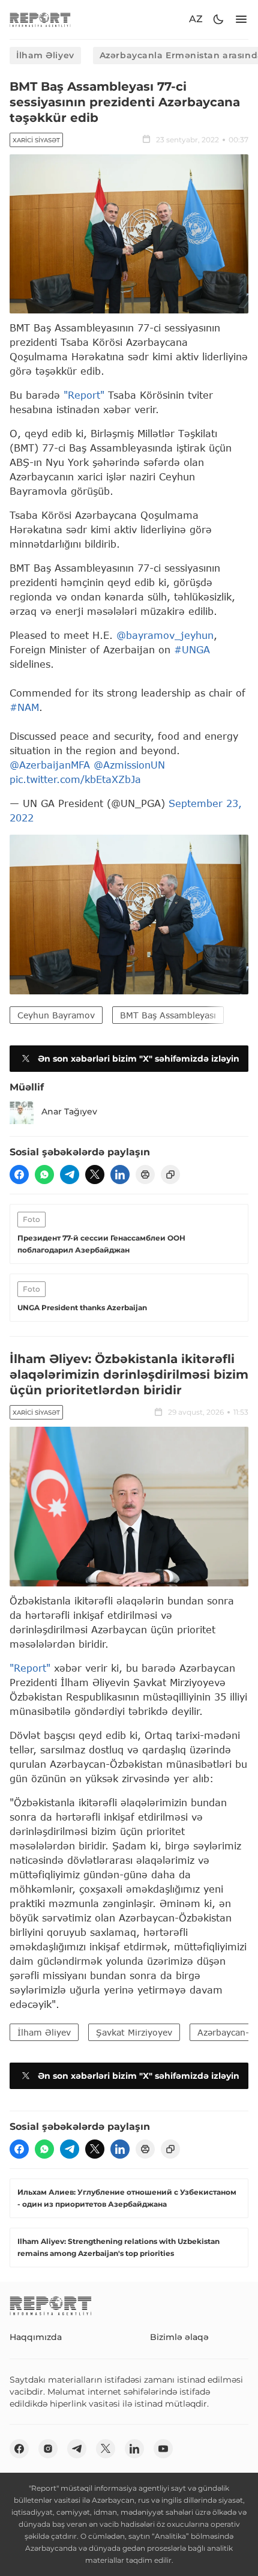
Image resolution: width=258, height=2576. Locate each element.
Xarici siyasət (36, 140)
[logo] (40, 20)
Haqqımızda (36, 2337)
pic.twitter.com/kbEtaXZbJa (75, 779)
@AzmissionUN (129, 765)
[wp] (44, 1175)
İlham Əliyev (45, 55)
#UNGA (192, 649)
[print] (145, 1175)
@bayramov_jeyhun (165, 635)
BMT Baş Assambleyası (168, 1015)
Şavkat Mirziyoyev (134, 2032)
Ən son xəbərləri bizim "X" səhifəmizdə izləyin (139, 1059)
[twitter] (95, 1175)
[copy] (170, 1175)
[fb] (19, 1175)
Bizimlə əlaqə (179, 2337)
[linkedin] (120, 1175)
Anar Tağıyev (69, 1111)
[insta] (48, 2449)
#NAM (24, 707)
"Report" (84, 395)
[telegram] (70, 1175)
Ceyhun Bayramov (56, 1015)
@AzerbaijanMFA (50, 765)
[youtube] (163, 2449)
